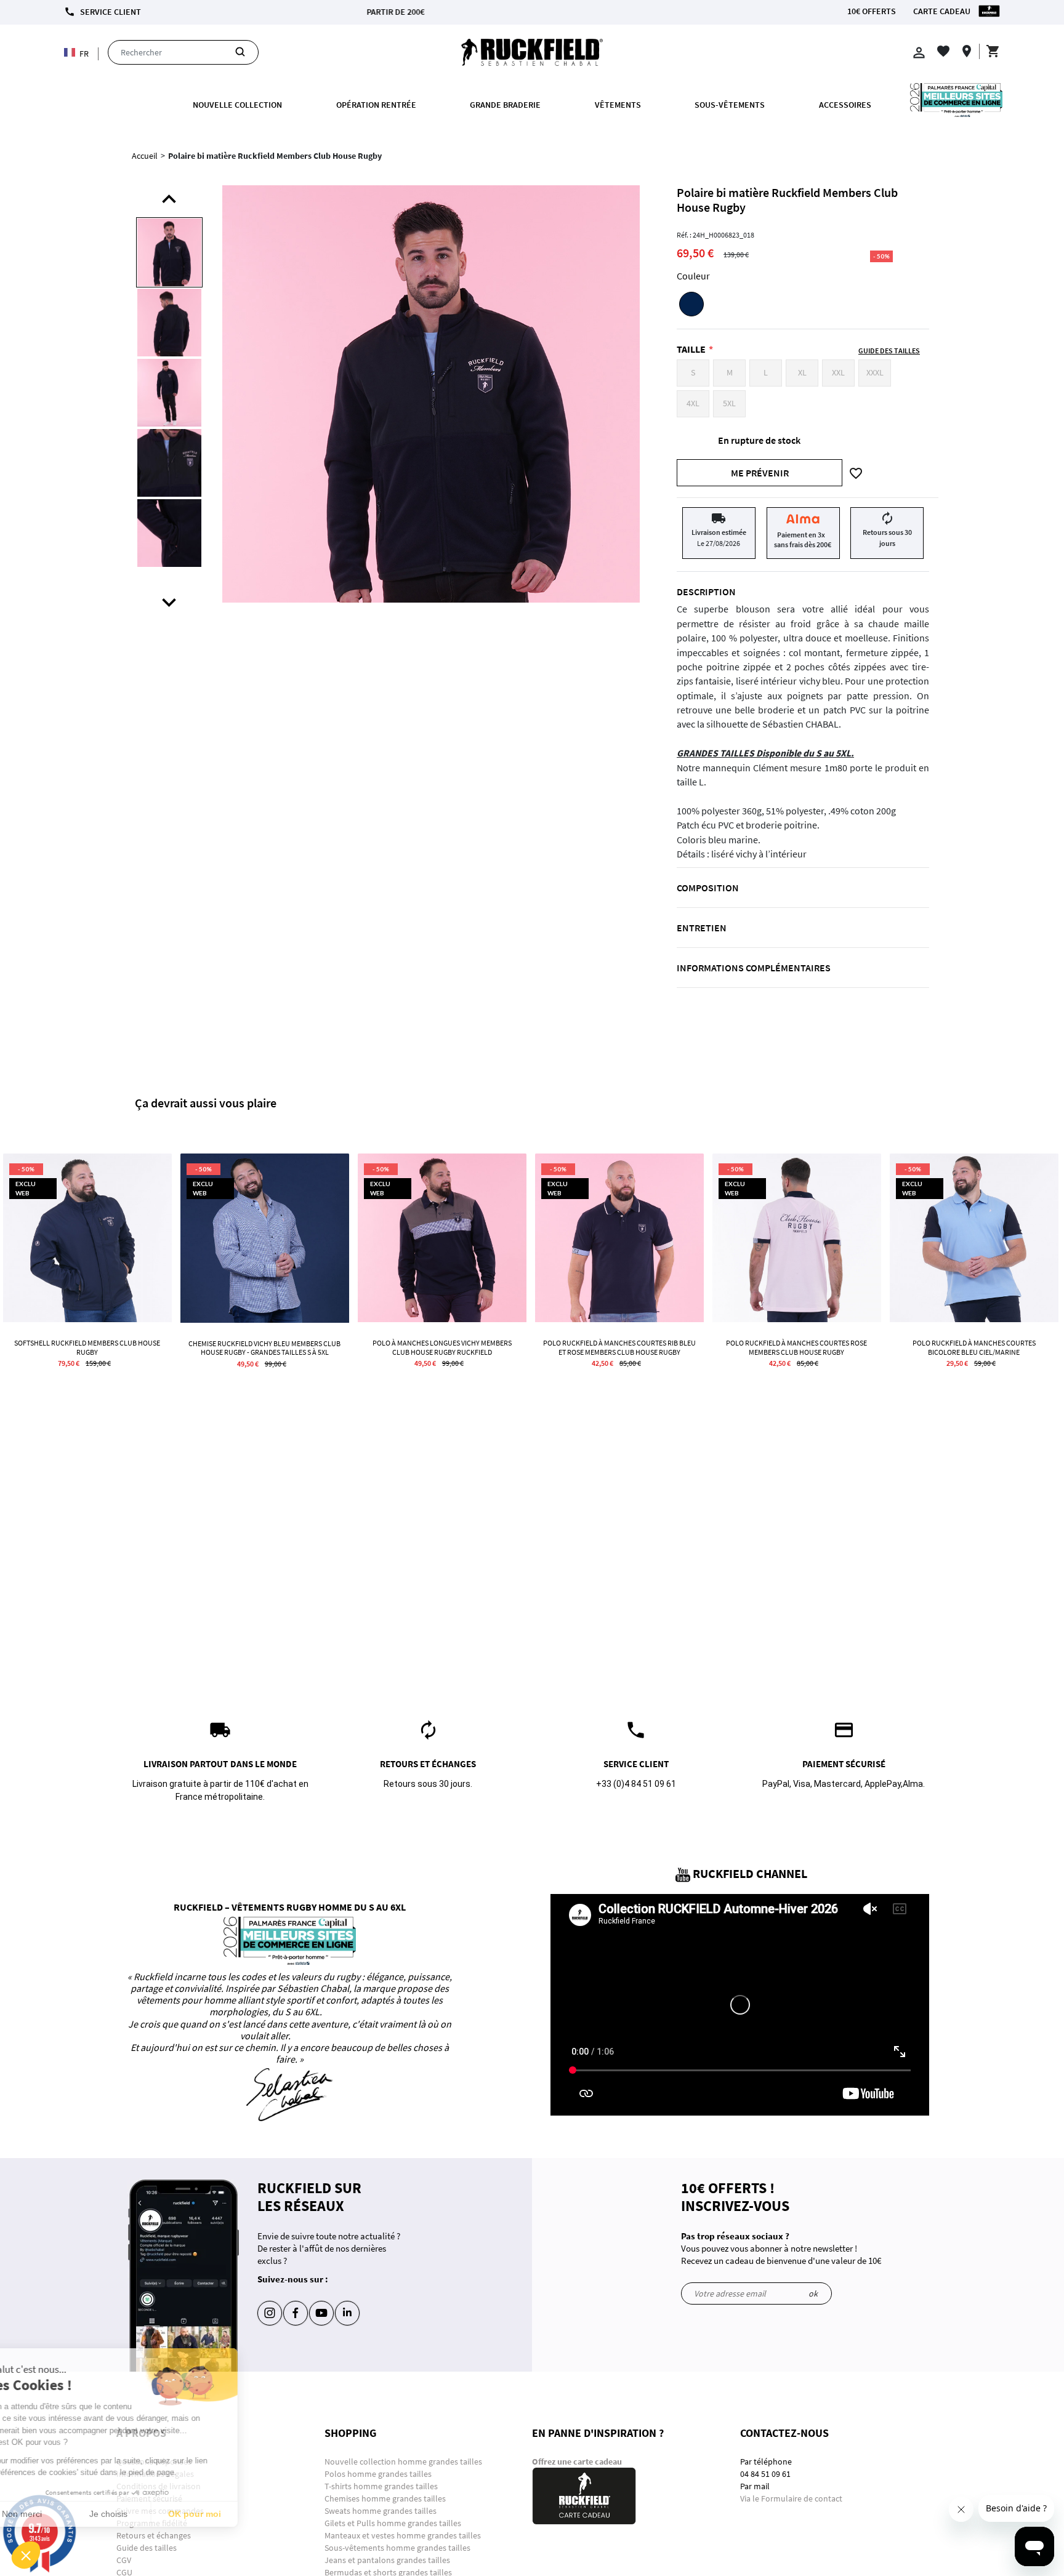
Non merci (55, 2514)
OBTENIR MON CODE (611, 270)
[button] (26, 2555)
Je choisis (142, 2514)
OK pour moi (228, 2514)
